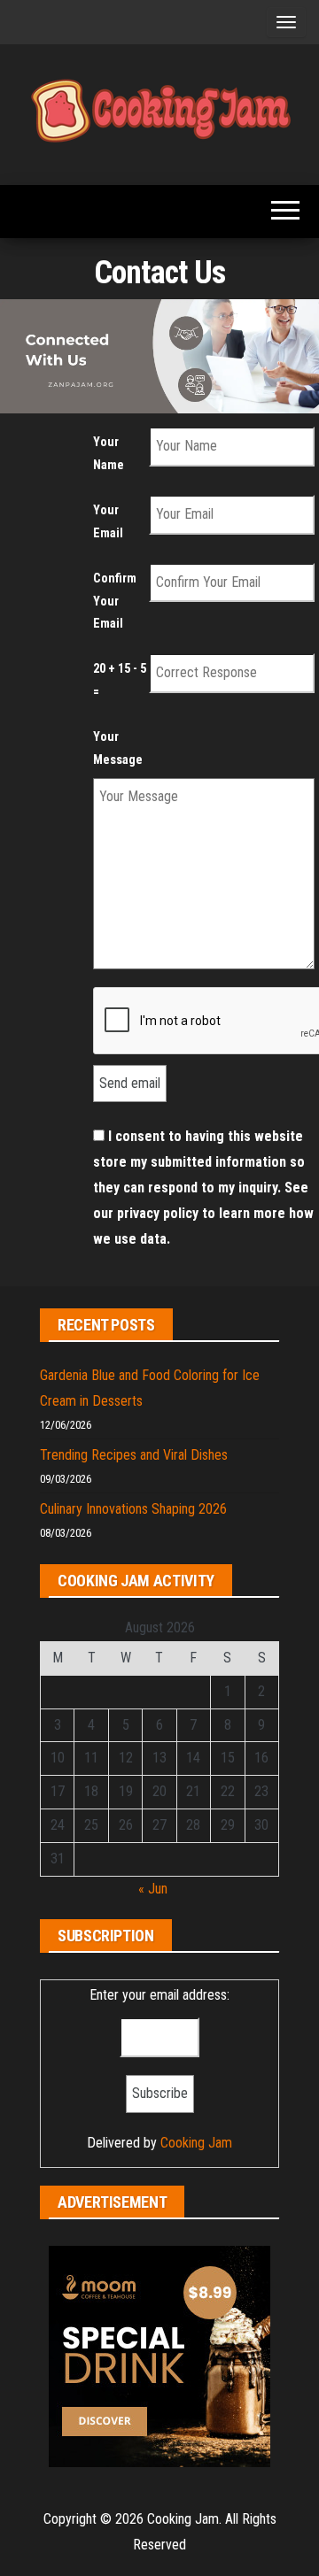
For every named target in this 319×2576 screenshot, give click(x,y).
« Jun (153, 1889)
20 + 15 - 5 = (120, 680)
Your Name (109, 454)
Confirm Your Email (115, 602)
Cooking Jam (196, 2143)
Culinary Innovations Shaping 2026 (133, 1509)
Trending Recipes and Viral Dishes (134, 1455)
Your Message (118, 748)
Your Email (108, 522)
